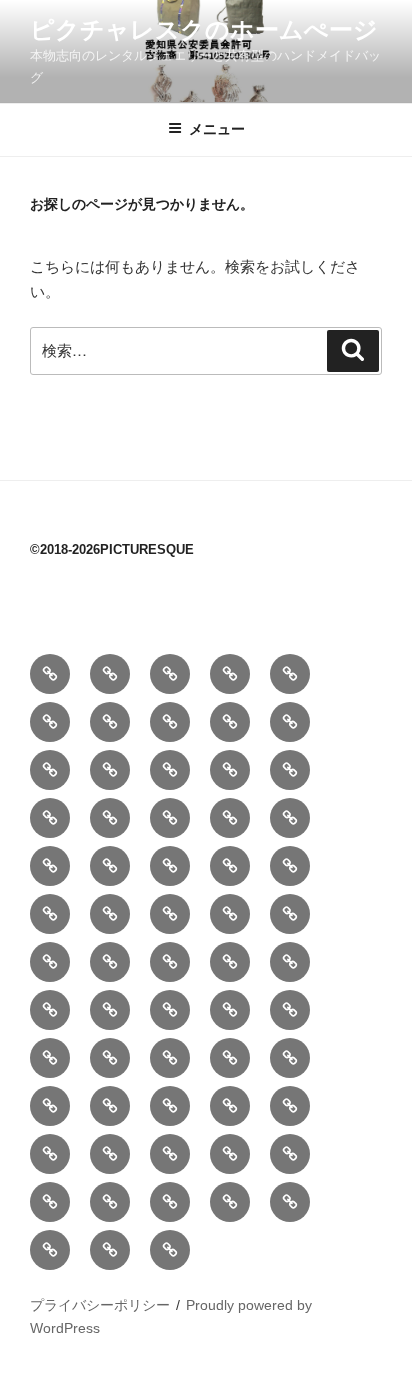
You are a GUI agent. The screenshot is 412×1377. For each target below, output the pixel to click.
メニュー (217, 129)
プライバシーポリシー (100, 1305)
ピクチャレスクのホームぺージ (204, 29)
